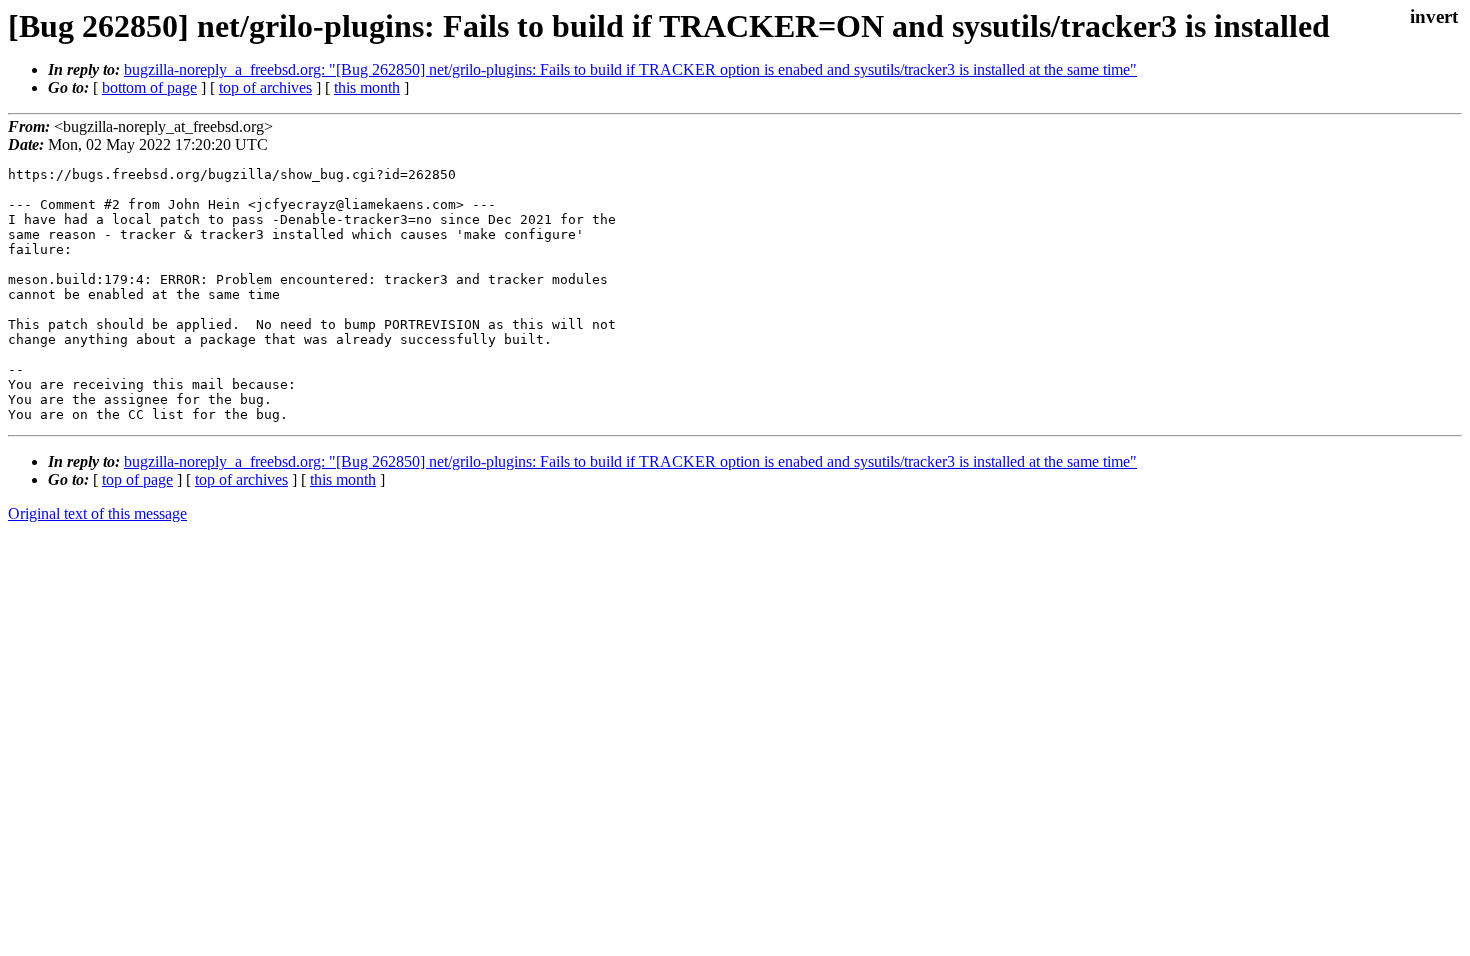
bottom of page (149, 87)
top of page (137, 479)
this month (367, 87)
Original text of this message (97, 513)
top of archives (265, 87)
